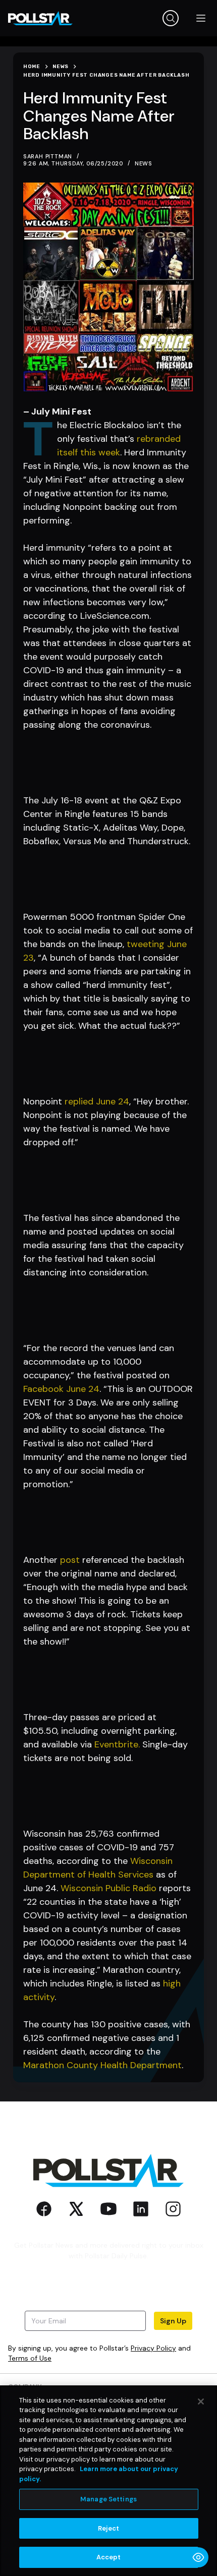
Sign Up (173, 2321)
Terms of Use (30, 2358)
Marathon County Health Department (102, 2065)
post (70, 1560)
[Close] (201, 2402)
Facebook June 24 (61, 1389)
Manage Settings (108, 2499)
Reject (109, 2528)
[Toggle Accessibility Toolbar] (198, 2557)
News (144, 163)
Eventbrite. (117, 1744)
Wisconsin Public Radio (108, 1888)
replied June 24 (97, 1101)
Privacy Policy (153, 2348)
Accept (109, 2557)
